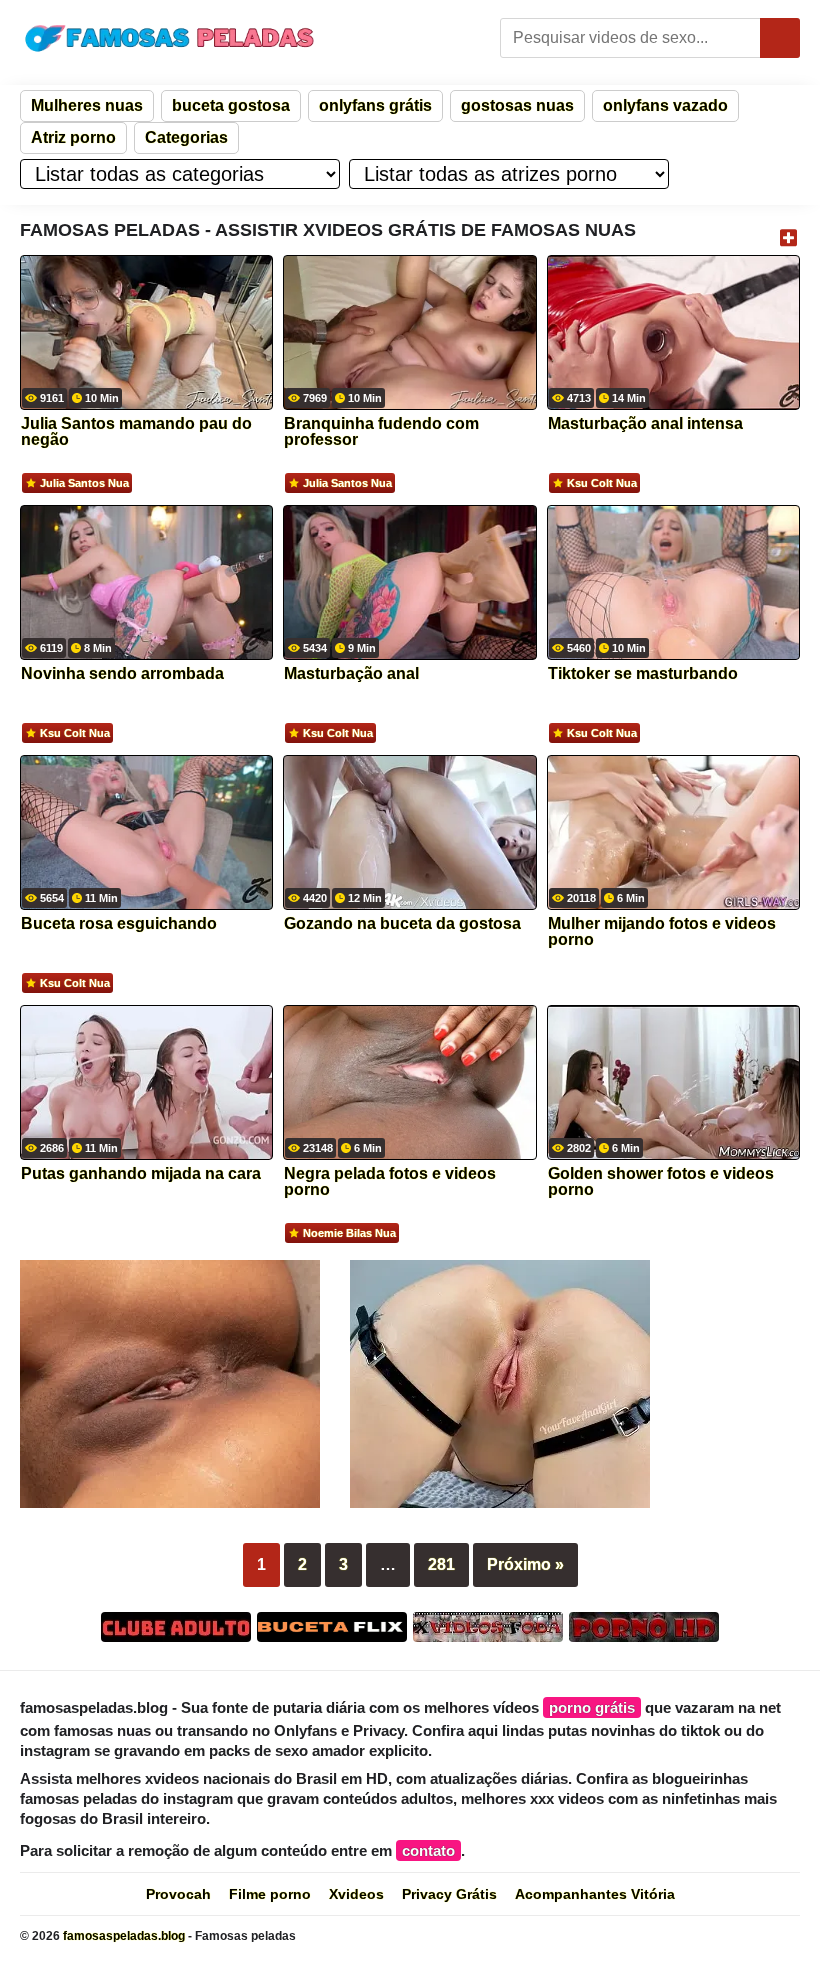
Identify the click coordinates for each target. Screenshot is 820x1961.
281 (441, 1564)
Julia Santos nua (84, 483)
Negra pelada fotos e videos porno (390, 1182)
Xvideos (356, 1894)
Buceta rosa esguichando (119, 924)
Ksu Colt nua (602, 483)
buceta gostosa (231, 105)
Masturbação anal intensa (645, 424)
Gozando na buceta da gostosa (402, 924)
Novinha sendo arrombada (122, 674)
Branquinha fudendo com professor (381, 432)
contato (428, 1850)
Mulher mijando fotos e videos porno (662, 932)
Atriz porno (73, 137)
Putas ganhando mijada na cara (141, 1174)
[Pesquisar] (780, 38)
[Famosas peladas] (170, 38)
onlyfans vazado (665, 105)
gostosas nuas (517, 105)
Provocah (178, 1894)
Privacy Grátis (449, 1894)
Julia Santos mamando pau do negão (136, 432)
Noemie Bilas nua (349, 1233)
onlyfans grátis (375, 105)
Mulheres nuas (87, 105)
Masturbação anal (351, 674)
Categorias (186, 137)
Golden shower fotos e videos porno (661, 1182)
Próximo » (525, 1564)
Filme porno (270, 1894)
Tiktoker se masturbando (643, 674)
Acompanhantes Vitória (595, 1894)
